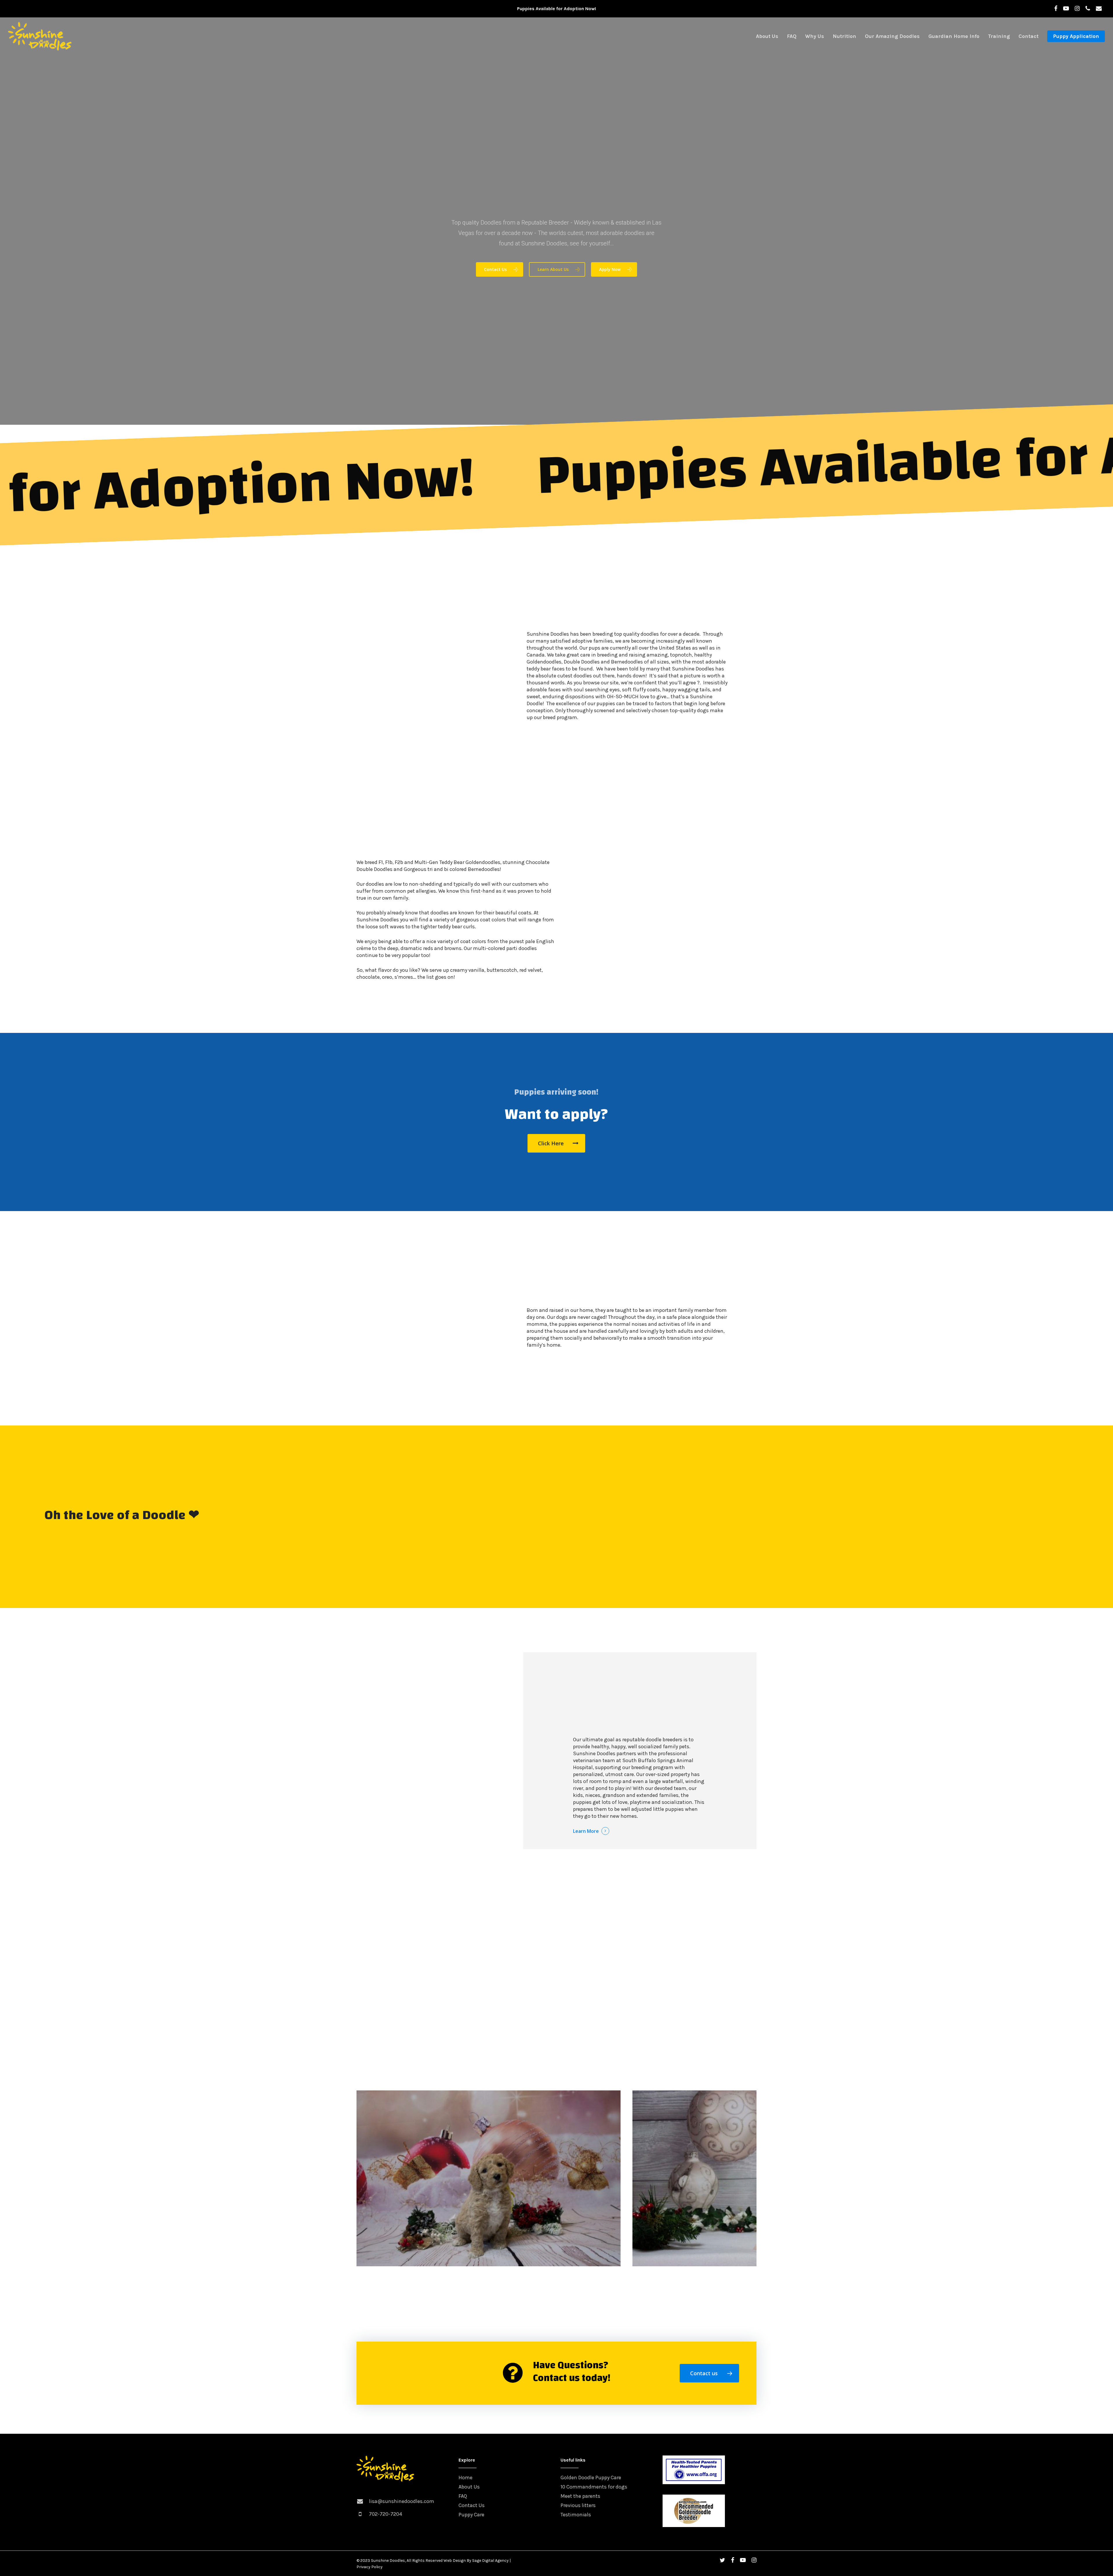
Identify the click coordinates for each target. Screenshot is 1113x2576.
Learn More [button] (586, 1831)
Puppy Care (471, 2515)
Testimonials (576, 2515)
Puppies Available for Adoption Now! (557, 9)
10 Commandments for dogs (594, 2487)
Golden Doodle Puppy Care (591, 2477)
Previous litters (578, 2505)
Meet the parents (580, 2496)
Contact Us (472, 2505)
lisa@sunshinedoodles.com (402, 2501)
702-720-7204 (385, 2514)
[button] (500, 269)
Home (465, 2477)
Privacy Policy (370, 2567)
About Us (469, 2487)
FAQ (463, 2496)
